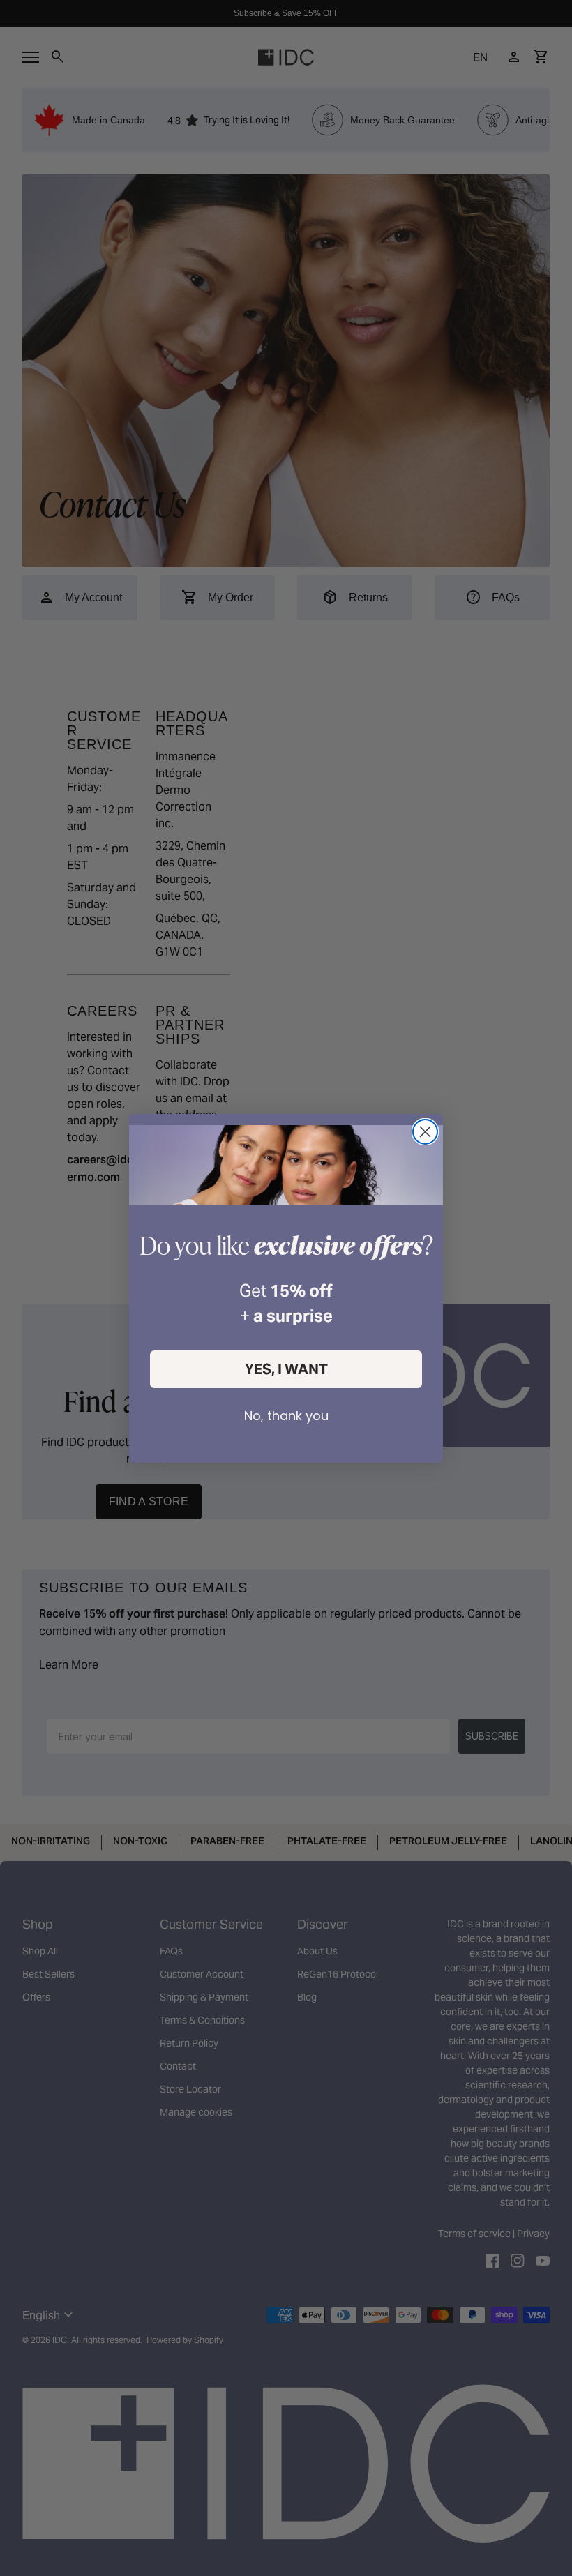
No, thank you (286, 1416)
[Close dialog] (425, 1132)
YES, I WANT (286, 1369)
